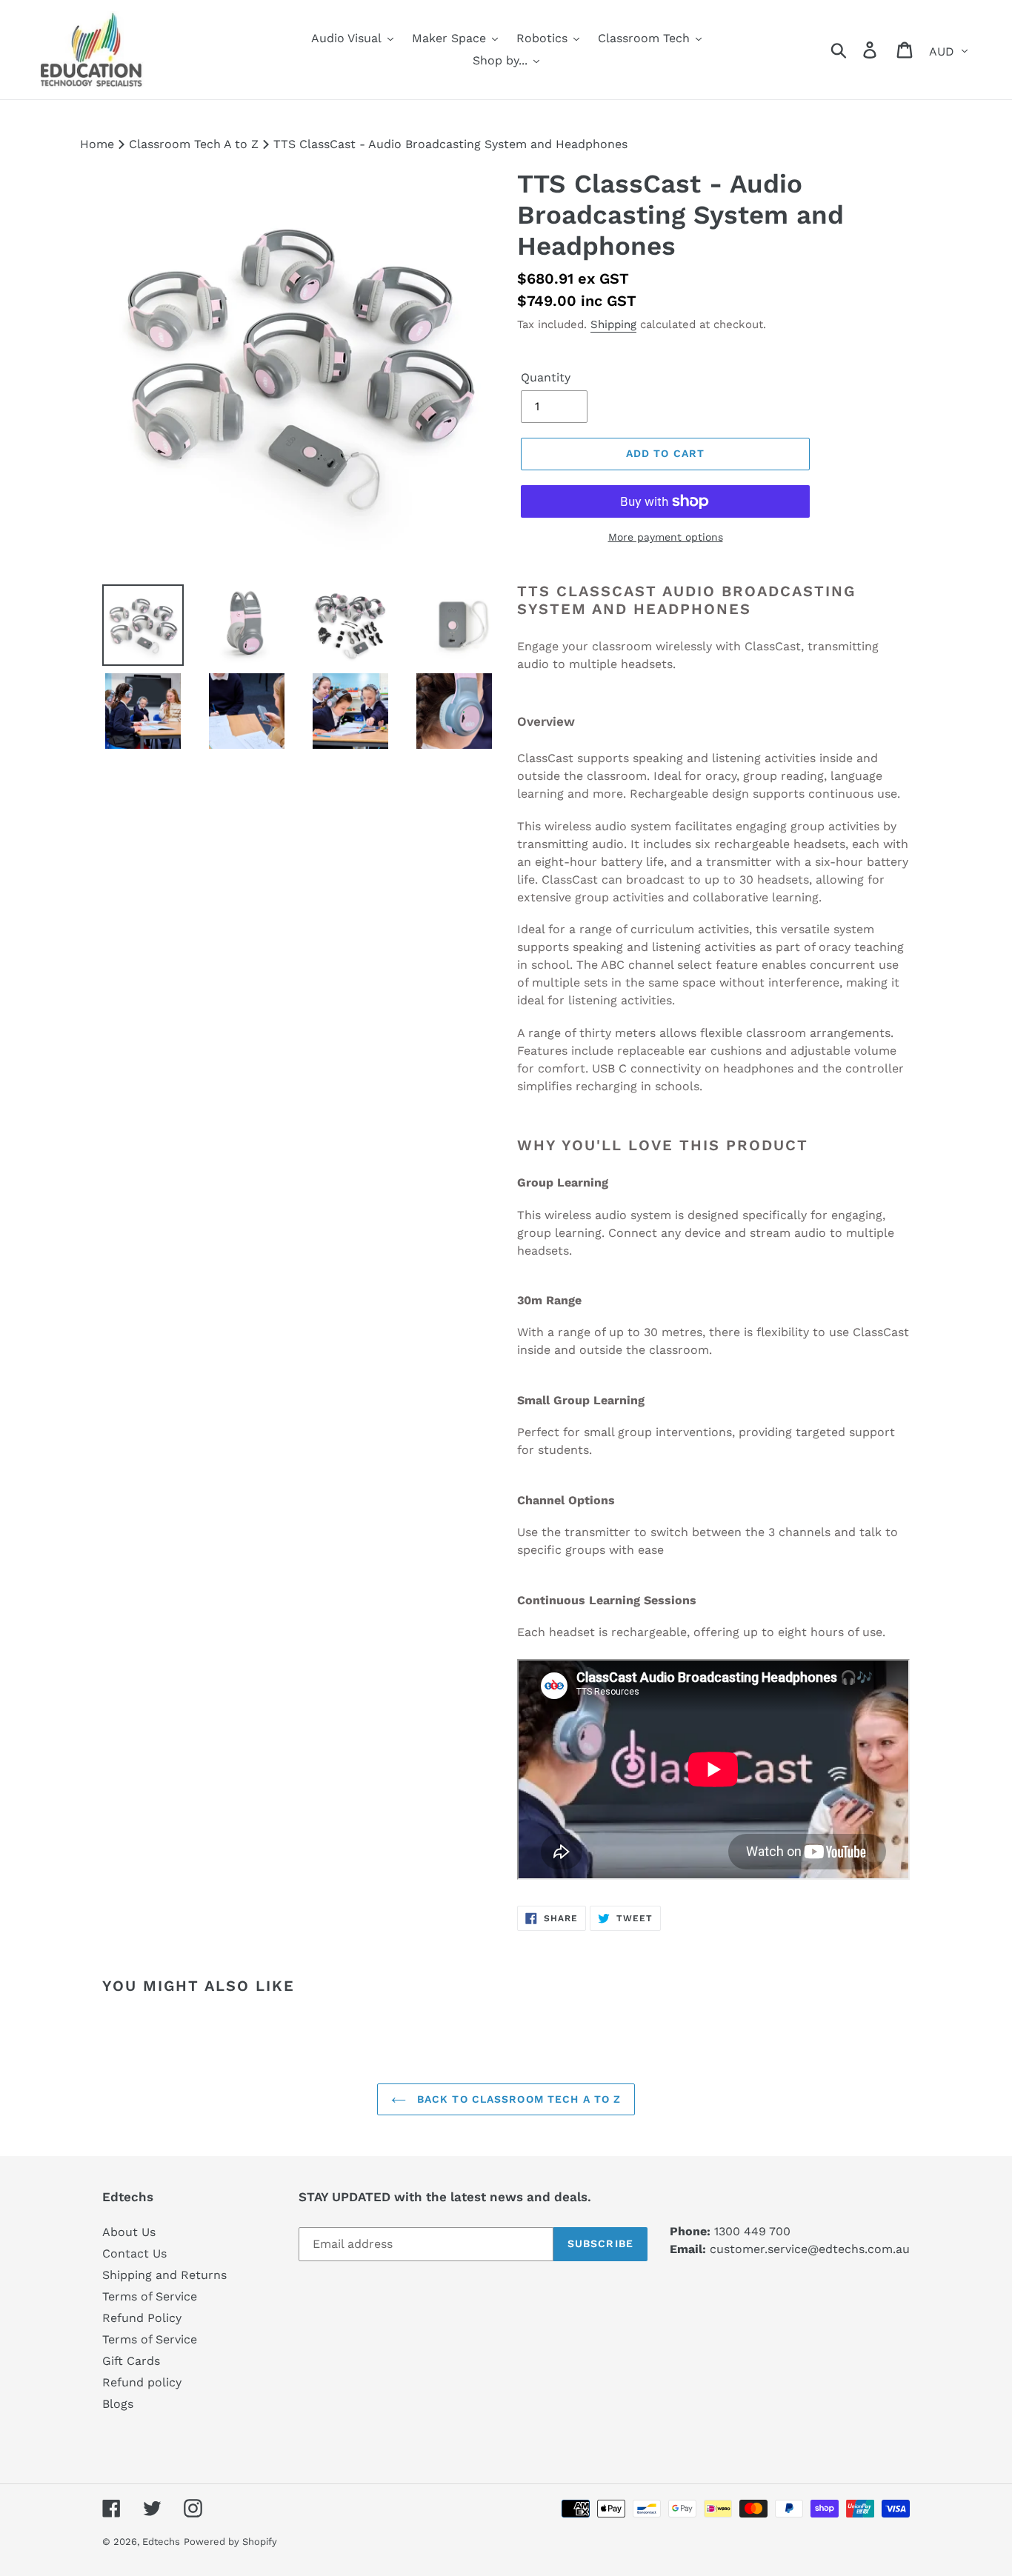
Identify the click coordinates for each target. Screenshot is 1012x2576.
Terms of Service (150, 2296)
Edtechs (161, 2542)
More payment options (666, 537)
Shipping (613, 324)
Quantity (546, 377)
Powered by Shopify (230, 2542)
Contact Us (134, 2253)
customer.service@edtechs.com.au (810, 2249)
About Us (129, 2232)
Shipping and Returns (164, 2275)
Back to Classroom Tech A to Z (517, 2099)
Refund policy (142, 2382)
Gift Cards (131, 2361)
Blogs (118, 2404)
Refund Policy (142, 2318)
